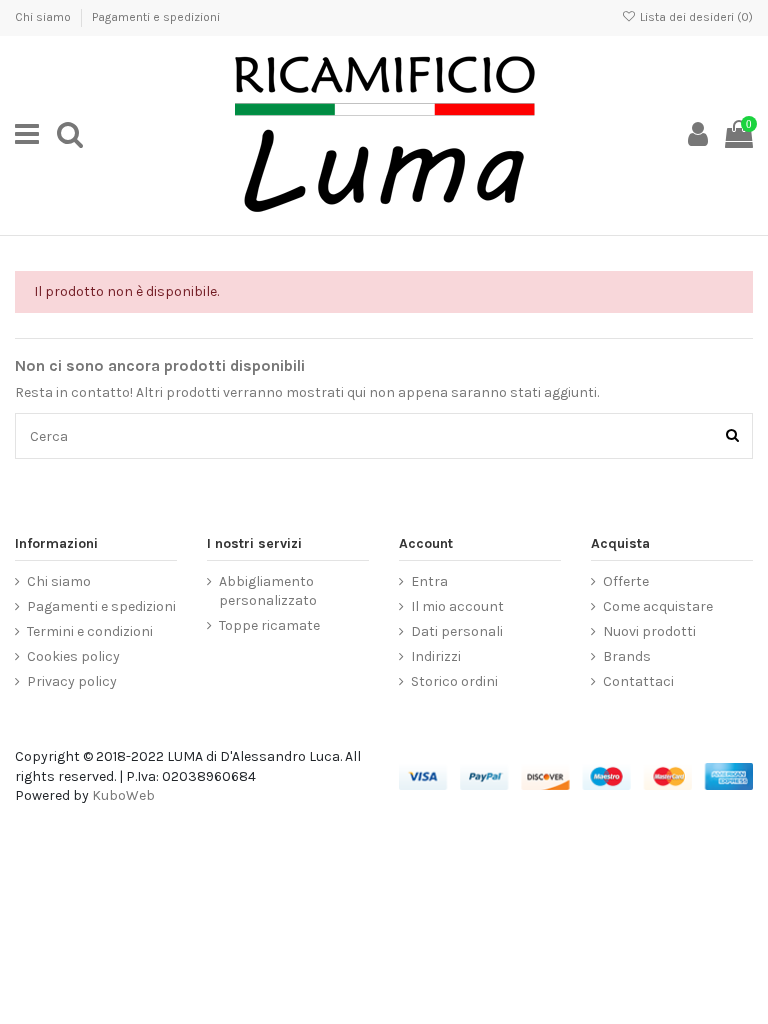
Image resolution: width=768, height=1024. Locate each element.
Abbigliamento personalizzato (268, 591)
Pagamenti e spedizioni (156, 17)
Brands (627, 656)
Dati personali (457, 631)
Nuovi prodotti (649, 631)
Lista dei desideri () (695, 17)
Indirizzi (436, 656)
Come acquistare (658, 606)
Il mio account (457, 606)
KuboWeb (123, 795)
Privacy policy (72, 681)
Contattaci (638, 681)
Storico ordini (454, 681)
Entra (429, 581)
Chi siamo (44, 17)
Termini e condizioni (90, 631)
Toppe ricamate (269, 625)
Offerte (626, 581)
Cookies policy (73, 656)
